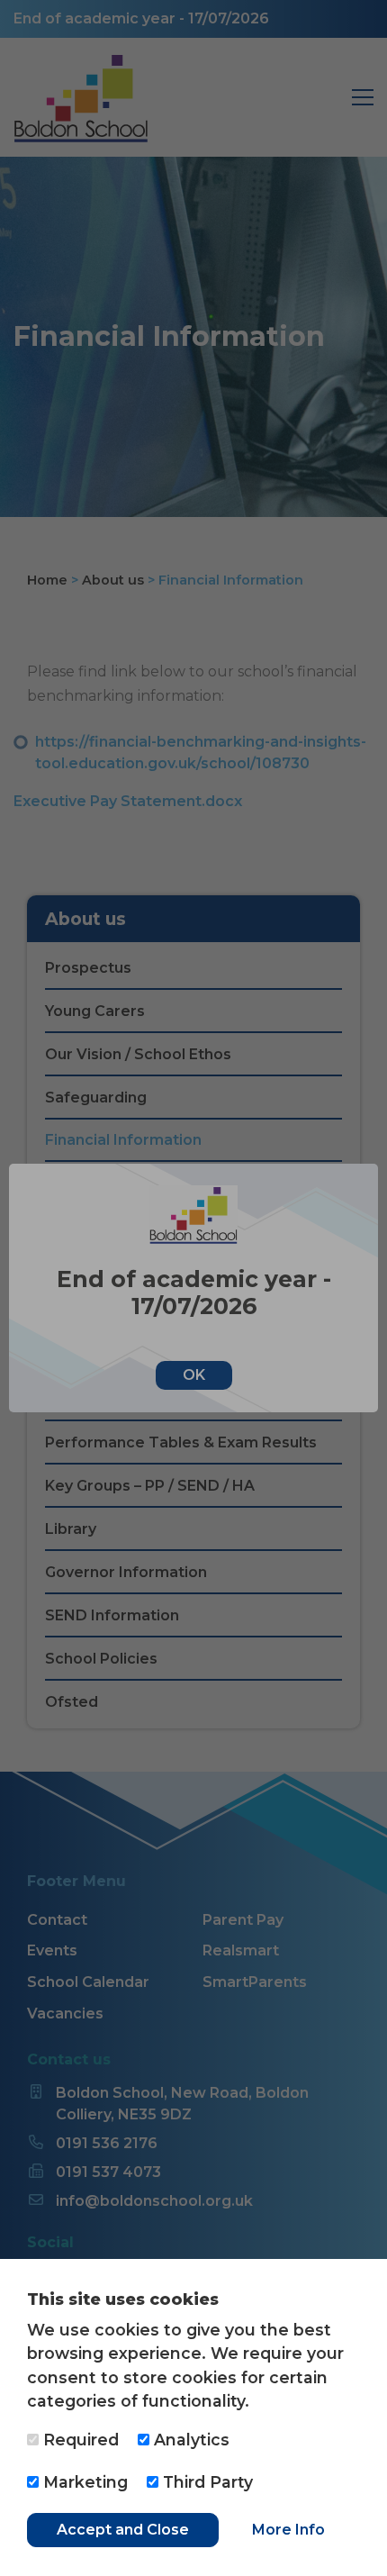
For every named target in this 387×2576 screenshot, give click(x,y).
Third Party (206, 2482)
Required (79, 2440)
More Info (288, 2530)
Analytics (189, 2440)
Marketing (83, 2482)
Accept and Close (123, 2530)
